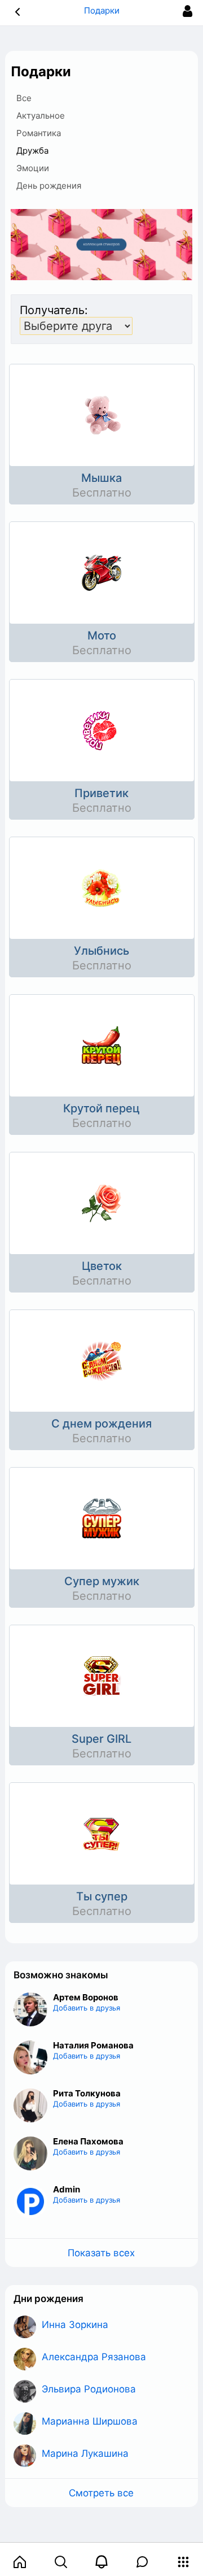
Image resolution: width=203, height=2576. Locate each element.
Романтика (39, 133)
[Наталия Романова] (30, 2057)
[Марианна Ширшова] (25, 2423)
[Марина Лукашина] (25, 2456)
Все (24, 98)
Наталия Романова (93, 2045)
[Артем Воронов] (30, 2009)
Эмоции (33, 168)
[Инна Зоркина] (25, 2327)
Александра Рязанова (94, 2357)
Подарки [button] (102, 10)
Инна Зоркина (75, 2325)
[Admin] (30, 2201)
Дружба (32, 151)
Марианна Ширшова (90, 2421)
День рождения (49, 186)
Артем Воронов (86, 1997)
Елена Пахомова (88, 2141)
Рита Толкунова (87, 2093)
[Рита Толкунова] (30, 2105)
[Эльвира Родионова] (25, 2391)
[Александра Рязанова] (25, 2359)
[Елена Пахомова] (30, 2153)
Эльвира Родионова (89, 2389)
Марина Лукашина (85, 2453)
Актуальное (41, 116)
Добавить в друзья (87, 2008)
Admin (67, 2189)
